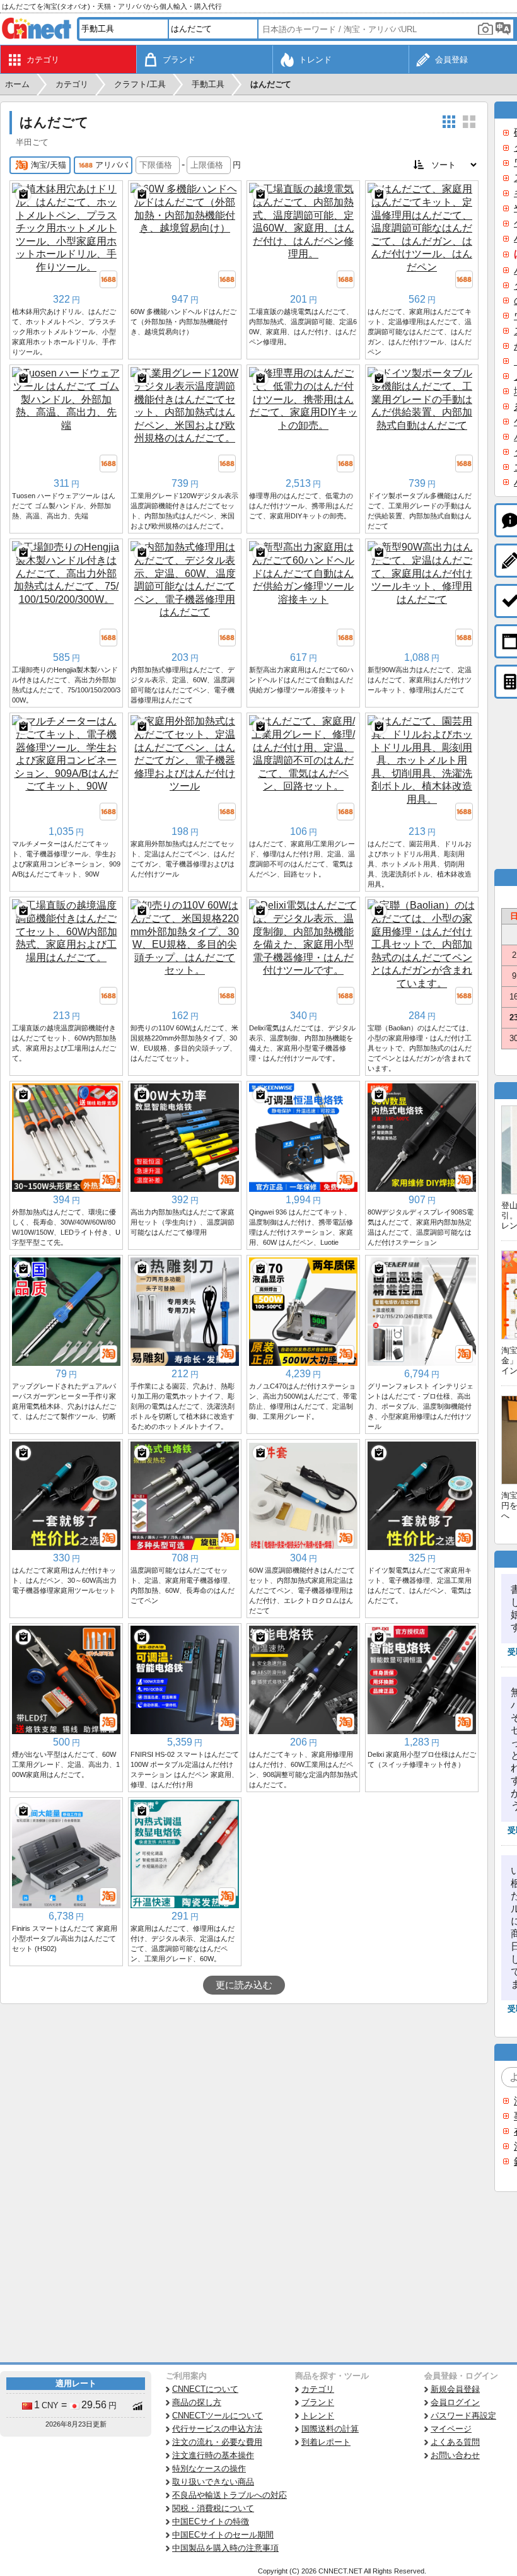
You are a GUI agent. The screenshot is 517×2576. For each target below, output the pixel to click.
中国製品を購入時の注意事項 (225, 2548)
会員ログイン (455, 2402)
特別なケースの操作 (209, 2468)
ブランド (318, 2402)
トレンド (318, 2416)
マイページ (451, 2429)
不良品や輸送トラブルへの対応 (229, 2495)
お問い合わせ (455, 2455)
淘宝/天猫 (49, 165)
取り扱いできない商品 (213, 2482)
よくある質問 (455, 2442)
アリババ (112, 165)
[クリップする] (23, 194)
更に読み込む (244, 1985)
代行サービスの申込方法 (217, 2429)
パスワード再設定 (463, 2416)
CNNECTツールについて (218, 2416)
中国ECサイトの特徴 (211, 2521)
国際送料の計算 (330, 2429)
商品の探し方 (197, 2402)
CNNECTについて (205, 2389)
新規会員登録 (455, 2389)
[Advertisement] (244, 2099)
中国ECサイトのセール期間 (223, 2535)
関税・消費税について (213, 2508)
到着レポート (326, 2442)
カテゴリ (318, 2389)
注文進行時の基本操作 (213, 2455)
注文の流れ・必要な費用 (217, 2442)
